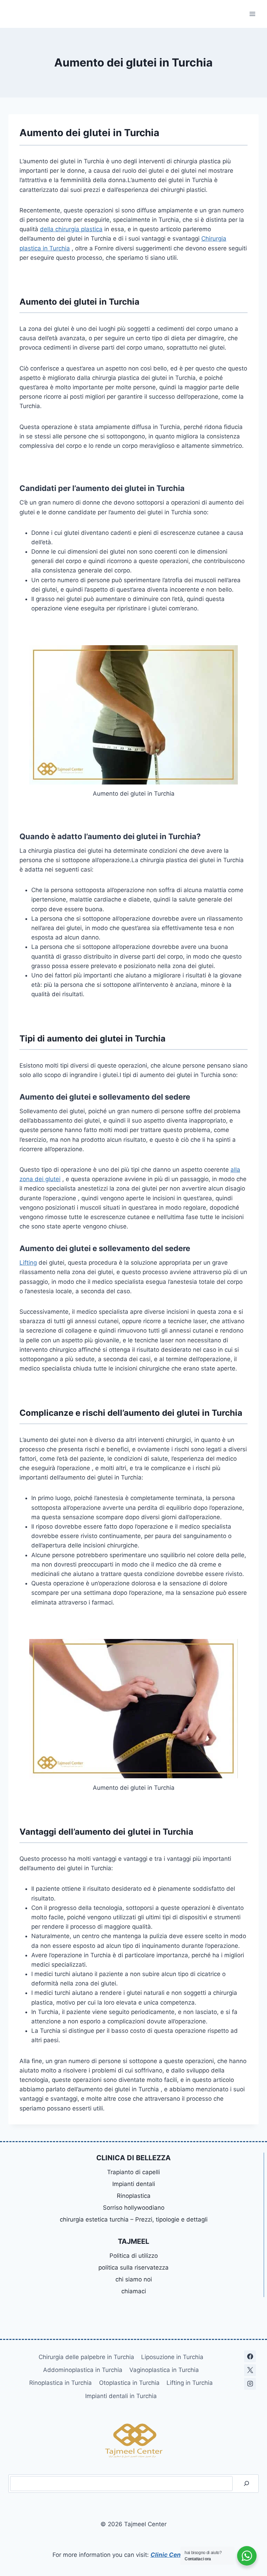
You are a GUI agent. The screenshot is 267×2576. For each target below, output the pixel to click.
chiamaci (134, 2291)
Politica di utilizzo (134, 2256)
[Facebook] (250, 2356)
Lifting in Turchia (190, 2383)
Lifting (28, 1263)
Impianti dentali (134, 2184)
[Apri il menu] (252, 14)
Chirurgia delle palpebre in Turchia (86, 2357)
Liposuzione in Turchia (172, 2357)
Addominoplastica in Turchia (83, 2370)
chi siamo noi (134, 2279)
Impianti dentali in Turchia (121, 2396)
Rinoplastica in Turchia (60, 2383)
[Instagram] (250, 2384)
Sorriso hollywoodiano (134, 2208)
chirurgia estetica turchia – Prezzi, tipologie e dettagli (134, 2219)
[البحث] (246, 2484)
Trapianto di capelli (133, 2172)
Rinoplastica (134, 2196)
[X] (250, 2370)
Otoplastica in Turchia (129, 2383)
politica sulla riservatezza (133, 2267)
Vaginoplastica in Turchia (164, 2370)
